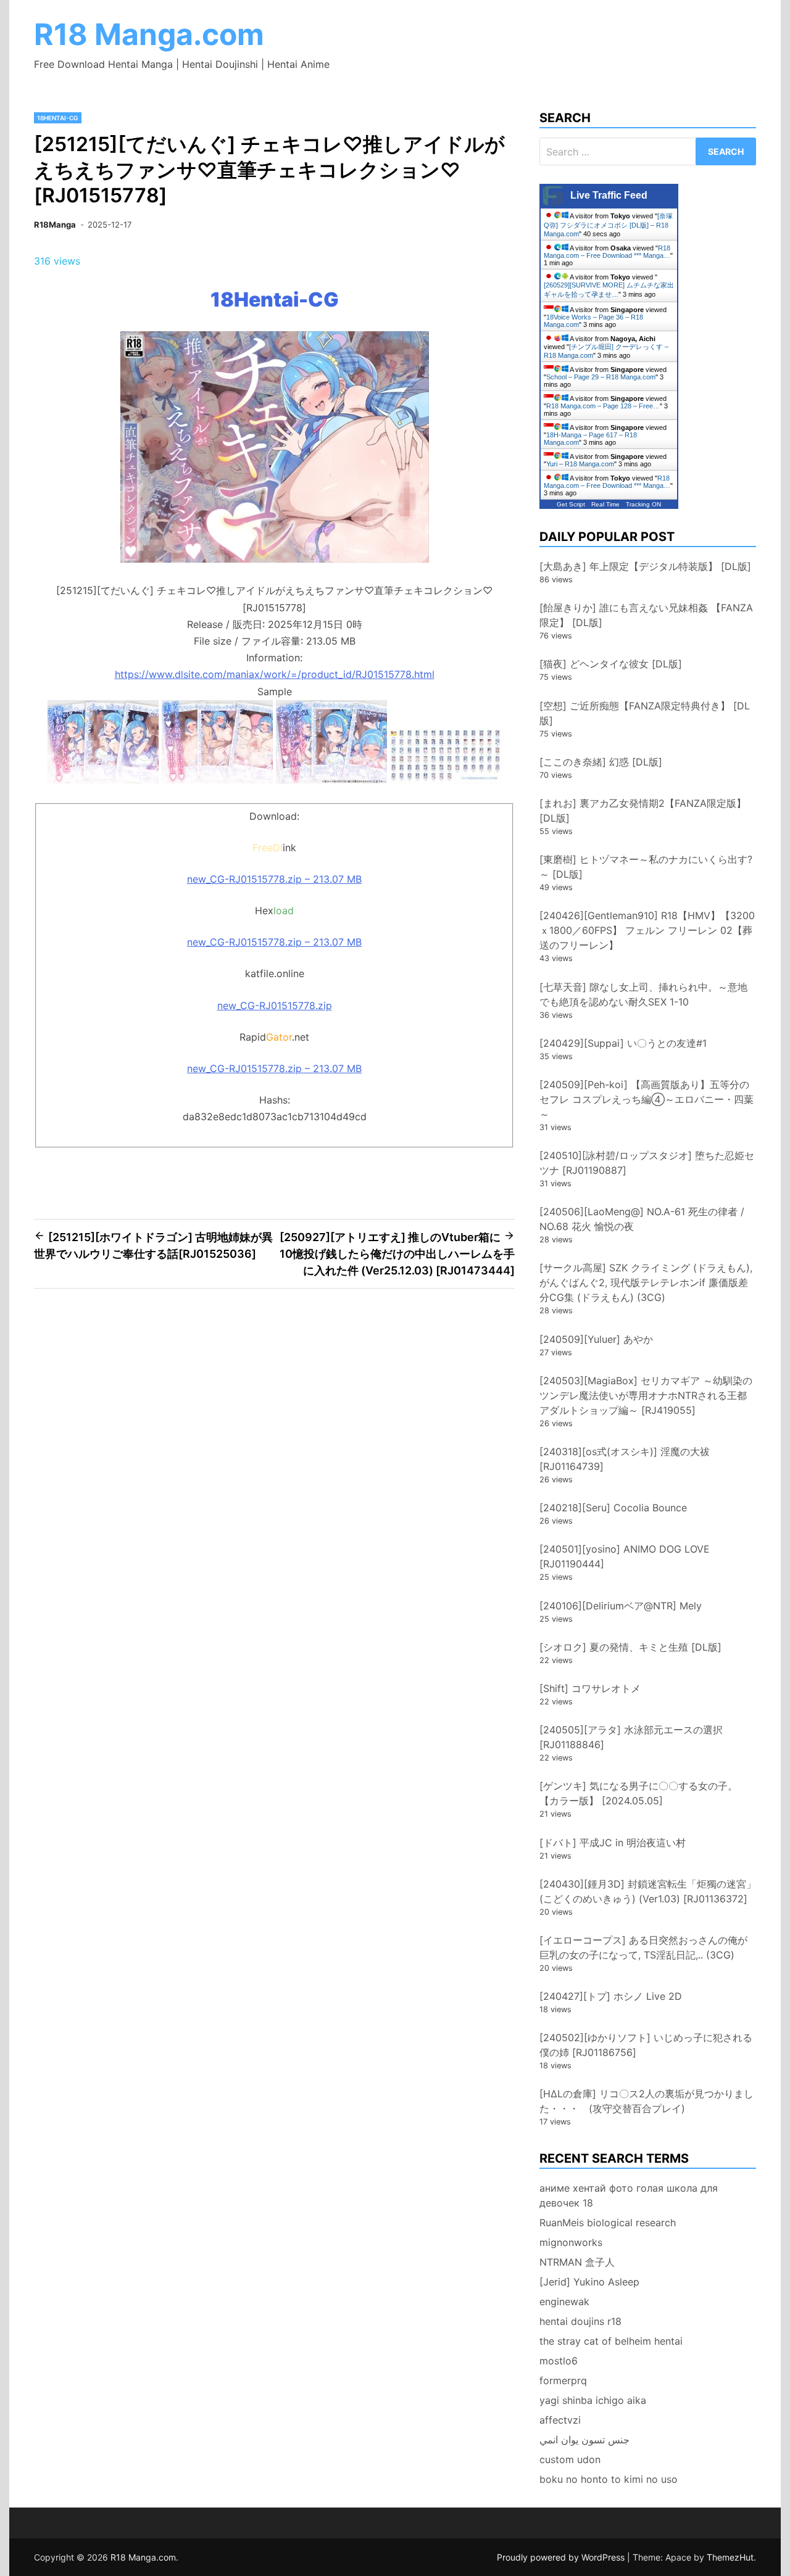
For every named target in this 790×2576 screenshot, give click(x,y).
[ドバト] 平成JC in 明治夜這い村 (613, 1843)
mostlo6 (559, 2361)
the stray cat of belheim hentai (611, 2341)
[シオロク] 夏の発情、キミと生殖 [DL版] (630, 1647)
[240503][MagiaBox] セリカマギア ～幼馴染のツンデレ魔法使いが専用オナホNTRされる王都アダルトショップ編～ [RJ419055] (646, 1395)
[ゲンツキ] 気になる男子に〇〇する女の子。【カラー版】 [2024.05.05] (638, 1793)
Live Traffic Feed (609, 195)
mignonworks (571, 2242)
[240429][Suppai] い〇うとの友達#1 (623, 1043)
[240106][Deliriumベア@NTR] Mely (621, 1606)
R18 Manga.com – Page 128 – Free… (603, 406)
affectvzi (560, 2420)
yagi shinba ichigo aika (593, 2400)
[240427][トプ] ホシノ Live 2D (611, 1996)
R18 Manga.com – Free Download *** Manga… (607, 252)
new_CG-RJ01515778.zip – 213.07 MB (274, 879)
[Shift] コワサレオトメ (590, 1688)
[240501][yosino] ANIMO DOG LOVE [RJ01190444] (625, 1556)
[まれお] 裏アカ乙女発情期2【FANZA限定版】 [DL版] (643, 811)
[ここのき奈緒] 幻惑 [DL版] (601, 762)
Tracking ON (643, 504)
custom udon (570, 2459)
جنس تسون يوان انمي (584, 2440)
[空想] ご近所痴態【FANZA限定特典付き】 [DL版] (645, 713)
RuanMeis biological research (608, 2223)
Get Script (571, 504)
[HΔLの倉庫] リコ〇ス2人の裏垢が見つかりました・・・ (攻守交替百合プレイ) (647, 2101)
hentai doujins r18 (580, 2321)
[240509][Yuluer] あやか (596, 1339)
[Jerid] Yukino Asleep (589, 2282)
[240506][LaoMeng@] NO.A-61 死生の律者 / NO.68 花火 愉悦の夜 (642, 1219)
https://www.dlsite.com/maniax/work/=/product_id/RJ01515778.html (275, 674)
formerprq (563, 2380)
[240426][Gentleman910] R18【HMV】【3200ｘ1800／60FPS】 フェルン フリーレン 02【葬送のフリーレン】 (647, 930)
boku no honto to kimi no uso (609, 2479)
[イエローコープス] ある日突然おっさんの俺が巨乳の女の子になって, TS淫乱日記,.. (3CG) (643, 1947)
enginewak (564, 2301)
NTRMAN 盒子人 (577, 2262)
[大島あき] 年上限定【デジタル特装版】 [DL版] (645, 566)
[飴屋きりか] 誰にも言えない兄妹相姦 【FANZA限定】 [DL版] (646, 615)
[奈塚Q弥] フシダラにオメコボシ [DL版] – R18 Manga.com (608, 225)
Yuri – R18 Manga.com (580, 464)
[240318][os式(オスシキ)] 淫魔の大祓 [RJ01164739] (625, 1459)
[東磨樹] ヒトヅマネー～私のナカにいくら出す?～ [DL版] (646, 867)
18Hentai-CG (58, 118)
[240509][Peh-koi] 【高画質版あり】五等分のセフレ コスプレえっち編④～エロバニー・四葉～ (647, 1099)
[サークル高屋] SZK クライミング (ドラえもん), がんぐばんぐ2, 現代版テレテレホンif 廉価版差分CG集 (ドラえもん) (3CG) (646, 1282)
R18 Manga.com (149, 34)
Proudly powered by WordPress (562, 2557)
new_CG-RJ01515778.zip (275, 1005)
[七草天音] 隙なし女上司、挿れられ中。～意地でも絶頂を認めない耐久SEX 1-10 (643, 994)
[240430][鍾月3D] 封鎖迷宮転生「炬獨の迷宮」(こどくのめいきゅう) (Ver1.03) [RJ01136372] (648, 1891)
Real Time (605, 504)
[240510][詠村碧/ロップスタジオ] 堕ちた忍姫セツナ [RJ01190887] (647, 1163)
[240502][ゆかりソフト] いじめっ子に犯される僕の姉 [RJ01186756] (646, 2045)
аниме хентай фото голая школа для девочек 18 (629, 2195)
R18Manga (55, 225)
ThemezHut (730, 2557)
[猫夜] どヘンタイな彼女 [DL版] (611, 664)
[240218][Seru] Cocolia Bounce (613, 1508)
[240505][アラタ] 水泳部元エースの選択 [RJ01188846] (631, 1737)
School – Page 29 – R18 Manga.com (601, 377)
